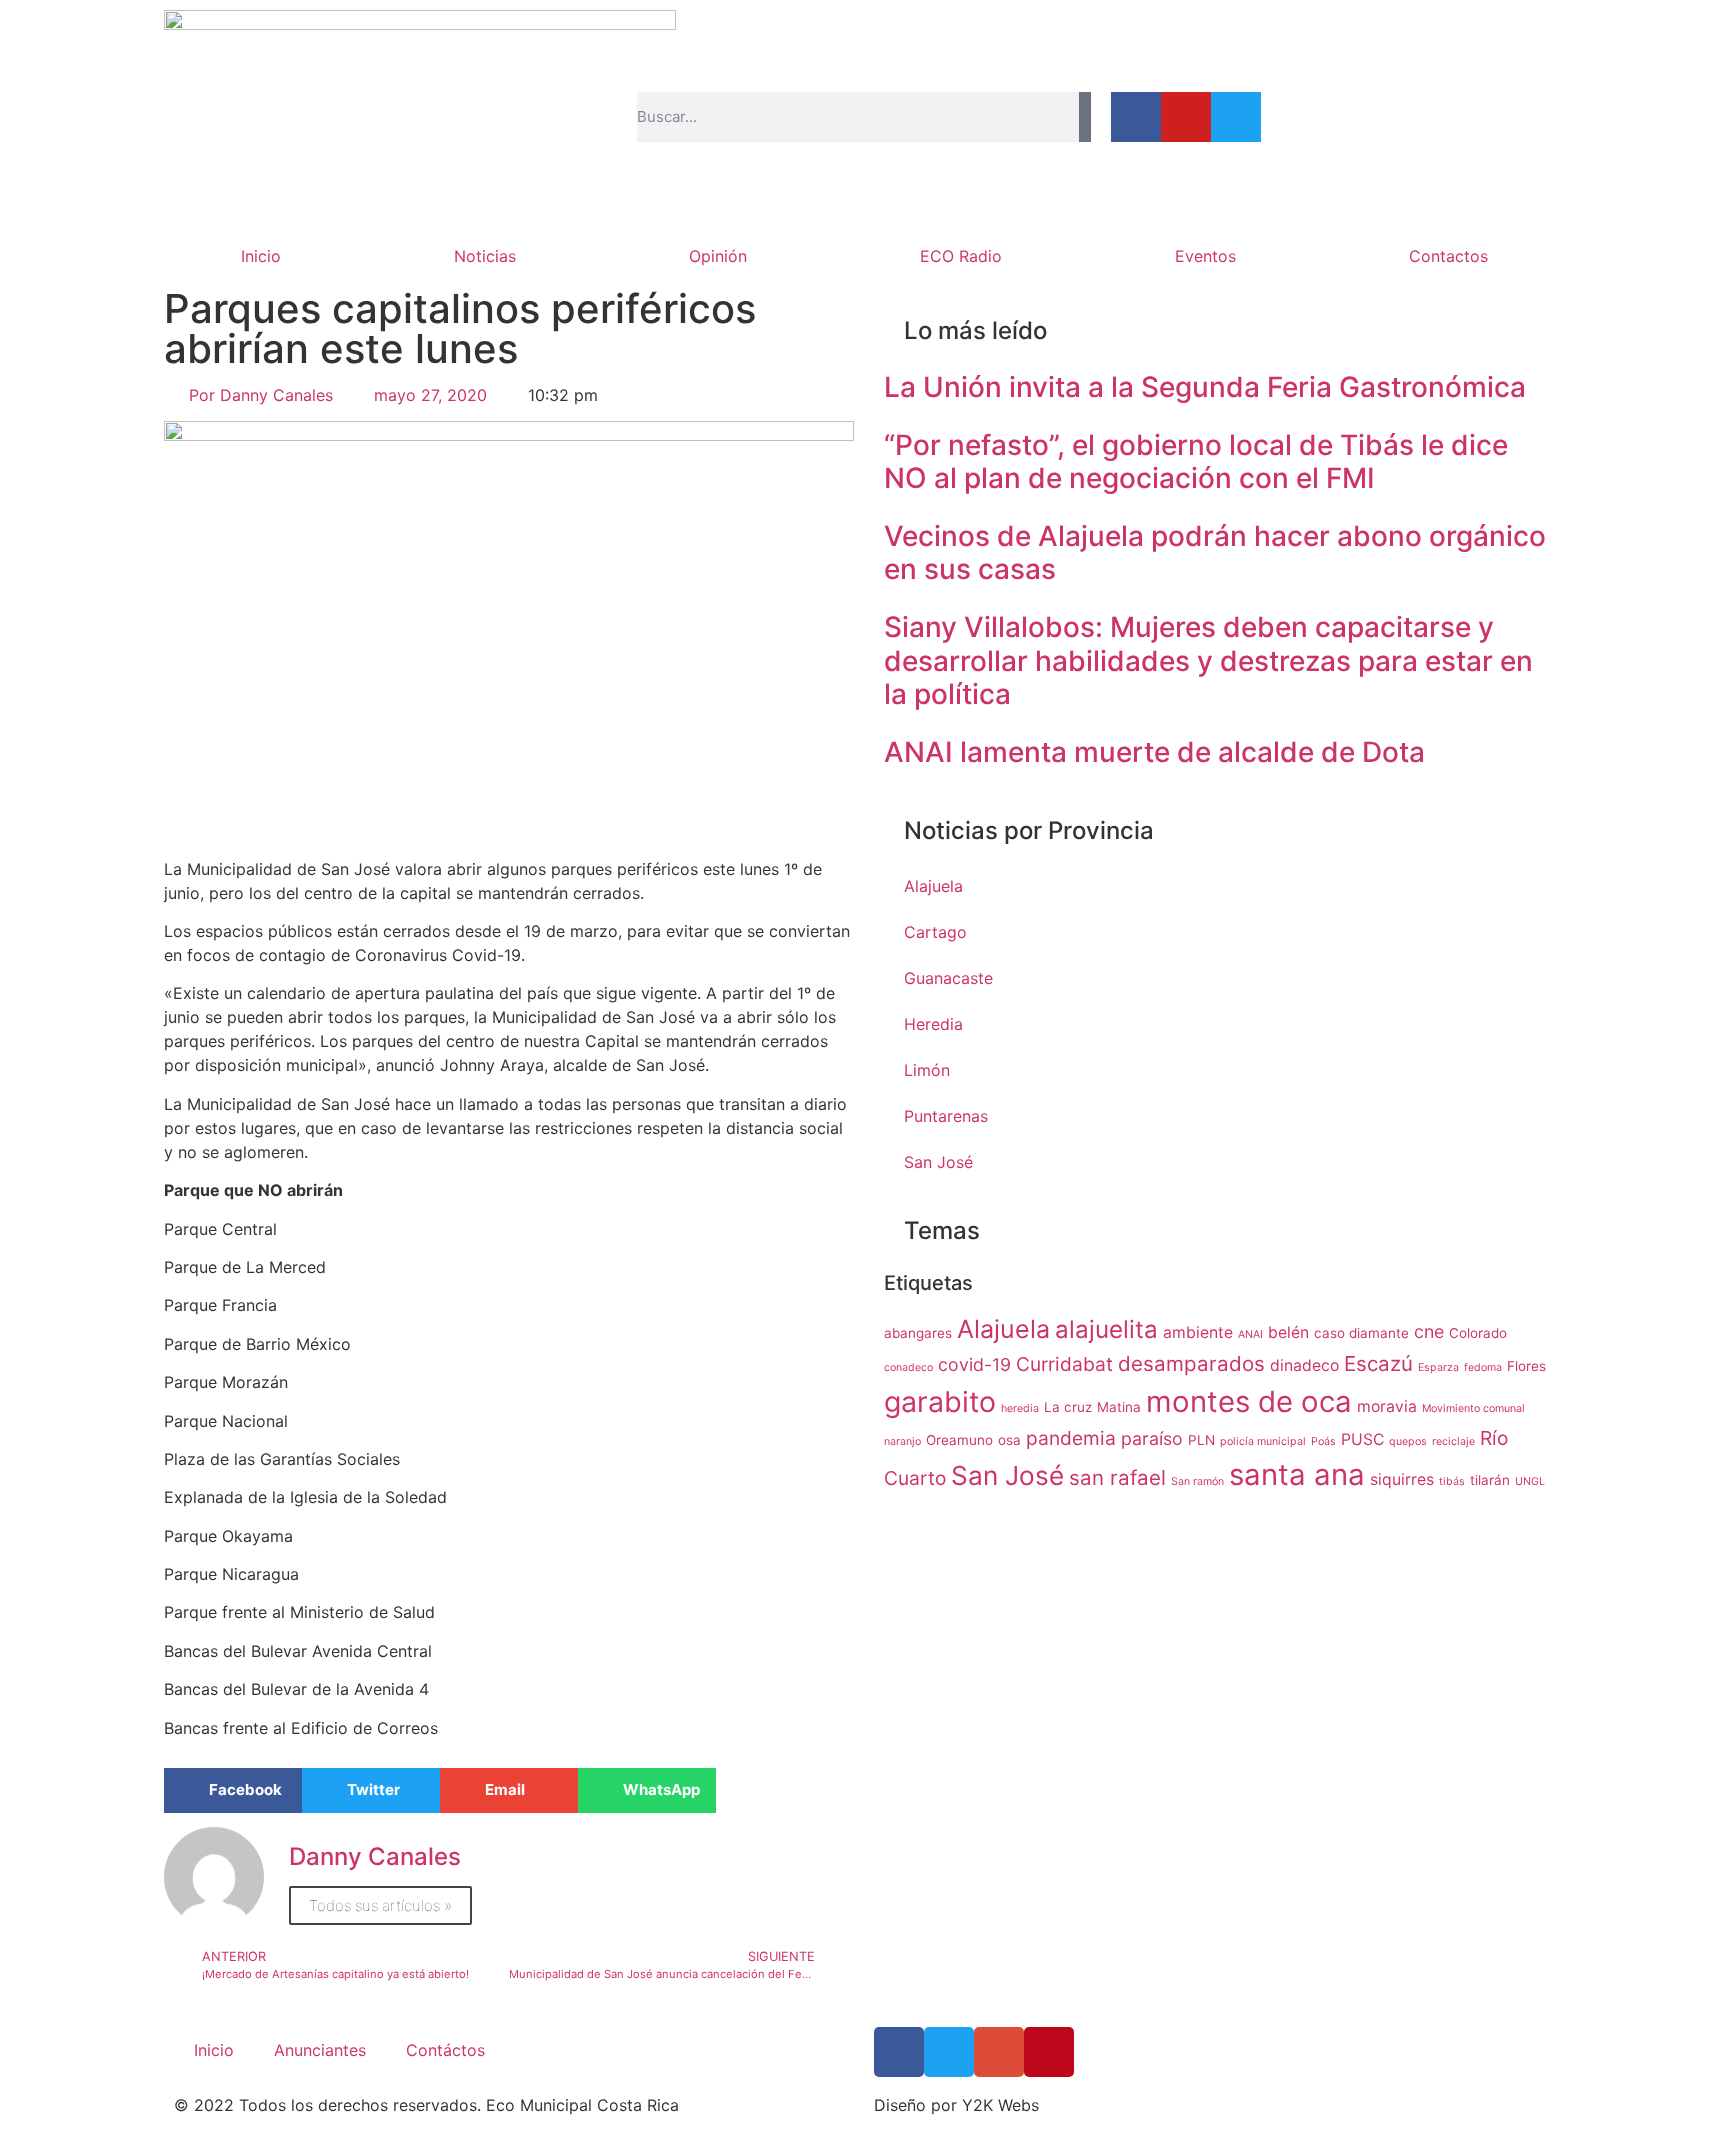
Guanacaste (948, 978)
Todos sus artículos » (380, 1905)
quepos (1408, 1441)
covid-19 (974, 1364)
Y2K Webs (1000, 2105)
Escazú (1378, 1363)
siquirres (1402, 1479)
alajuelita (1106, 1329)
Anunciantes (320, 2050)
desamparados (1191, 1363)
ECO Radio (961, 256)
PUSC (1362, 1439)
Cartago (935, 932)
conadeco (908, 1367)
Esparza (1438, 1367)
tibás (1452, 1481)
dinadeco (1304, 1365)
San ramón (1197, 1481)
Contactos (1448, 256)
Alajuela (933, 886)
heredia (1020, 1408)
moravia (1387, 1406)
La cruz (1068, 1407)
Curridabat (1064, 1364)
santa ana (1297, 1474)
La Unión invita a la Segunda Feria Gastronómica (1205, 387)
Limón (927, 1070)
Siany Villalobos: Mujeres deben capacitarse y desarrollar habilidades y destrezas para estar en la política (1208, 660)
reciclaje (1453, 1441)
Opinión (718, 256)
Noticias (485, 256)
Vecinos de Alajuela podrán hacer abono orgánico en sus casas (1215, 553)
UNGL (1530, 1481)
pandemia (1071, 1438)
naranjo (902, 1441)
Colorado (1478, 1333)
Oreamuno (959, 1440)
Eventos (1205, 256)
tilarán (1490, 1480)
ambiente (1198, 1332)
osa (1009, 1440)
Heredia (933, 1024)
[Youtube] (1186, 117)
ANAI (1250, 1334)
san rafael (1117, 1477)
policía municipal (1263, 1441)
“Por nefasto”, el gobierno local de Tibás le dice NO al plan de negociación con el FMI (1196, 462)
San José (938, 1162)
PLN (1201, 1440)
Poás (1323, 1441)
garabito (940, 1401)
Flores (1526, 1366)
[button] (233, 1790)
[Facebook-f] (1136, 117)
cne (1429, 1331)
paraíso (1152, 1438)
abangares (918, 1333)
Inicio (261, 256)
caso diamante (1361, 1333)
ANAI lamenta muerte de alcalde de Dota (1154, 752)
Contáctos (445, 2050)
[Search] (1085, 117)
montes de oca (1249, 1401)
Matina (1119, 1407)
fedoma (1483, 1367)
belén (1288, 1332)
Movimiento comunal (1473, 1408)
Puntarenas (946, 1116)
